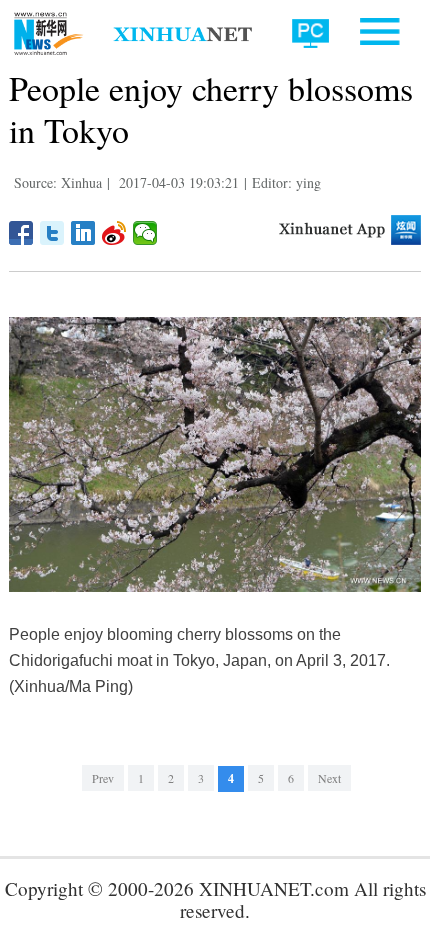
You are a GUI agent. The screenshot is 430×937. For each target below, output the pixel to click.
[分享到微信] (145, 233)
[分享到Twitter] (52, 233)
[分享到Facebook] (21, 233)
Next (329, 778)
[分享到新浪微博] (114, 233)
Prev (103, 778)
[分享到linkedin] (83, 233)
